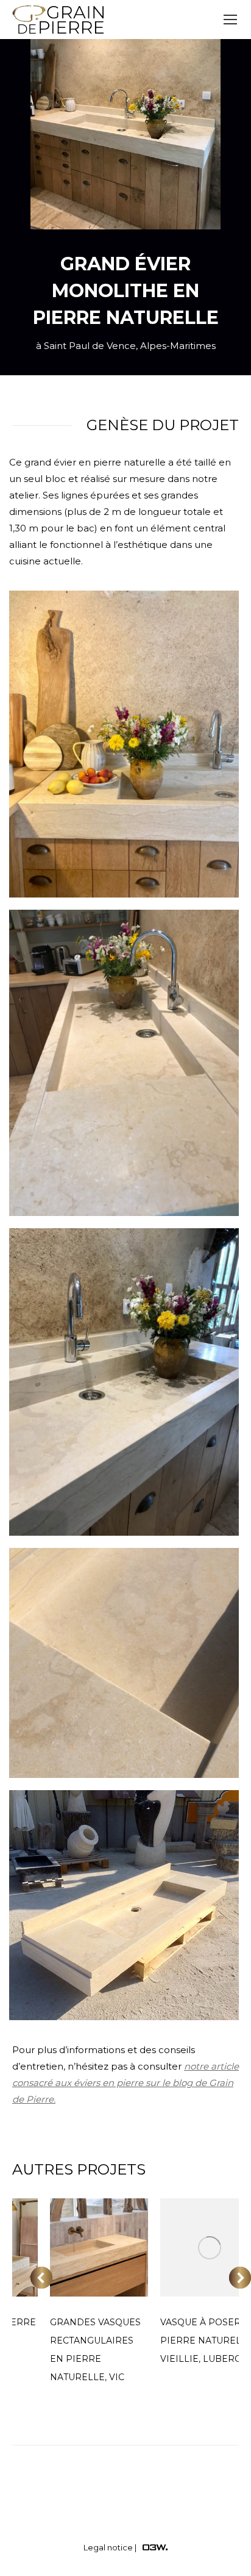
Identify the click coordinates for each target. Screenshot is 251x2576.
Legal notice (108, 2547)
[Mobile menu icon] (230, 20)
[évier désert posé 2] (124, 1382)
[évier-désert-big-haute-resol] (124, 1905)
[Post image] (99, 2247)
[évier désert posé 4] (124, 744)
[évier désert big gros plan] (124, 1663)
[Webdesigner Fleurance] (155, 2547)
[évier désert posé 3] (124, 1063)
